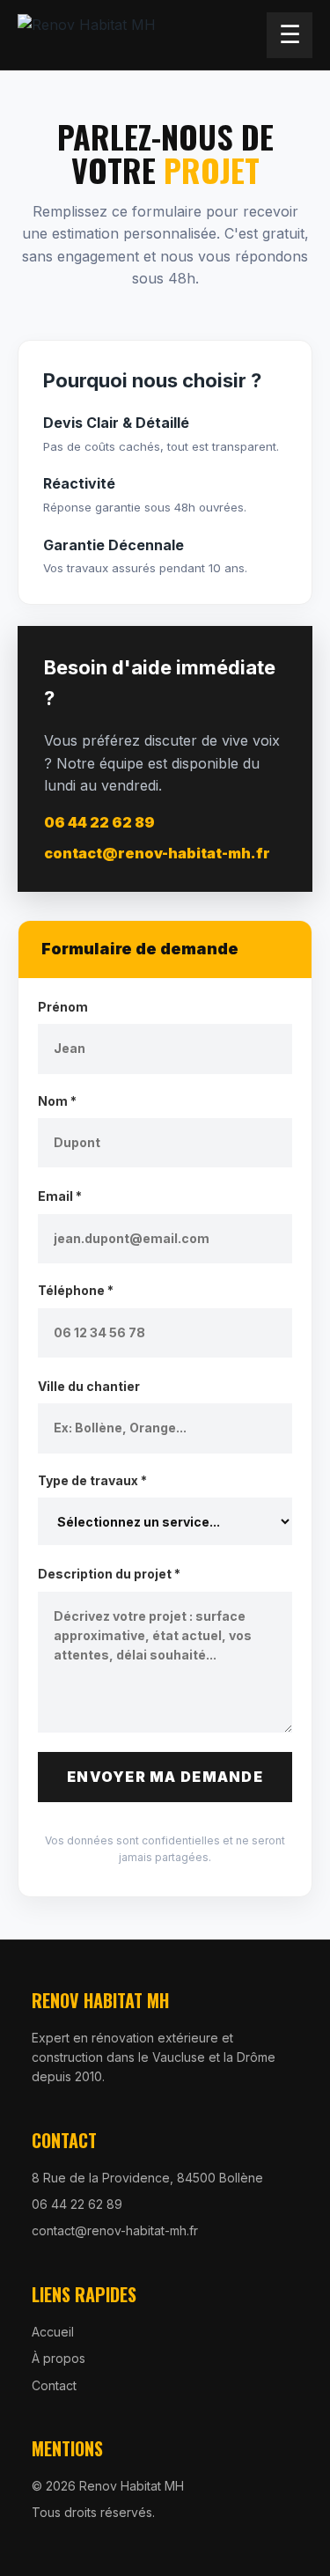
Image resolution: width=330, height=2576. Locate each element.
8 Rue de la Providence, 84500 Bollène (147, 2178)
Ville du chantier (89, 1386)
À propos (59, 2358)
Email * (60, 1196)
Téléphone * (76, 1290)
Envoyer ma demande (165, 1777)
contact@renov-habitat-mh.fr (157, 853)
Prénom (63, 1007)
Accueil (53, 2332)
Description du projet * (109, 1574)
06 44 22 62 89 (99, 822)
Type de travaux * (92, 1480)
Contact (54, 2385)
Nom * (57, 1101)
